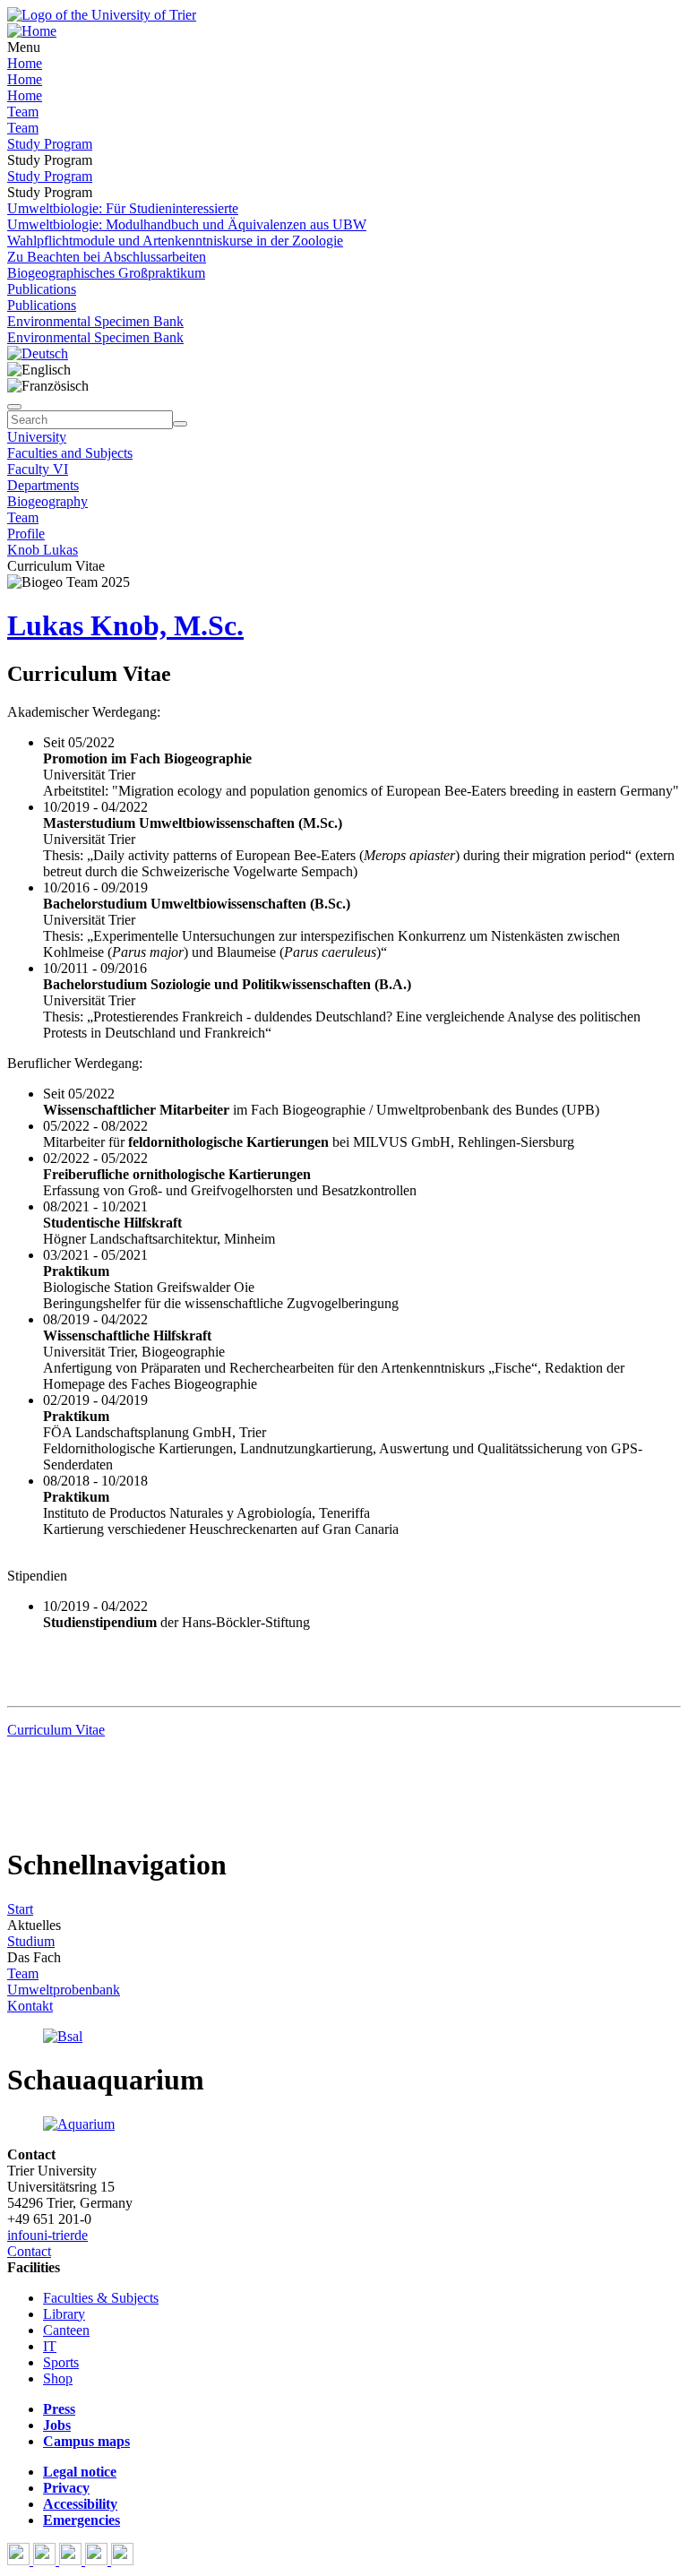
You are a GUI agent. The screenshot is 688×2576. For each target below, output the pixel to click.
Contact (29, 2251)
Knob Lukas (43, 550)
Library (64, 2314)
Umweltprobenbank (64, 1990)
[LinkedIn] (122, 2560)
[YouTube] (72, 2560)
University (37, 437)
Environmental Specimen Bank (95, 321)
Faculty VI (38, 469)
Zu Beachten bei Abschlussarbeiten (107, 257)
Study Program (50, 144)
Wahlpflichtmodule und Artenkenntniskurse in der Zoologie (175, 241)
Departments (43, 485)
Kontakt (30, 2006)
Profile (26, 534)
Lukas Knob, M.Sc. (125, 625)
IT (50, 2346)
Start (20, 1909)
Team (23, 112)
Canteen (66, 2330)
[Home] (32, 31)
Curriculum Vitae (56, 1730)
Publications (42, 289)
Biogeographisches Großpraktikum (106, 273)
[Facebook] (20, 2560)
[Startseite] (102, 15)
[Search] (180, 424)
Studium (31, 1941)
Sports (61, 2362)
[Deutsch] (38, 353)
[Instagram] (98, 2560)
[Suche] (14, 407)
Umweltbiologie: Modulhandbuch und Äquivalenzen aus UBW (187, 224)
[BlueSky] (46, 2560)
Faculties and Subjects (70, 453)
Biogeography (47, 501)
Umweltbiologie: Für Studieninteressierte (123, 208)
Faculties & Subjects (101, 2298)
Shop (58, 2378)
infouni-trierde (47, 2235)
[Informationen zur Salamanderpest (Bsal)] (63, 2036)
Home (25, 63)
